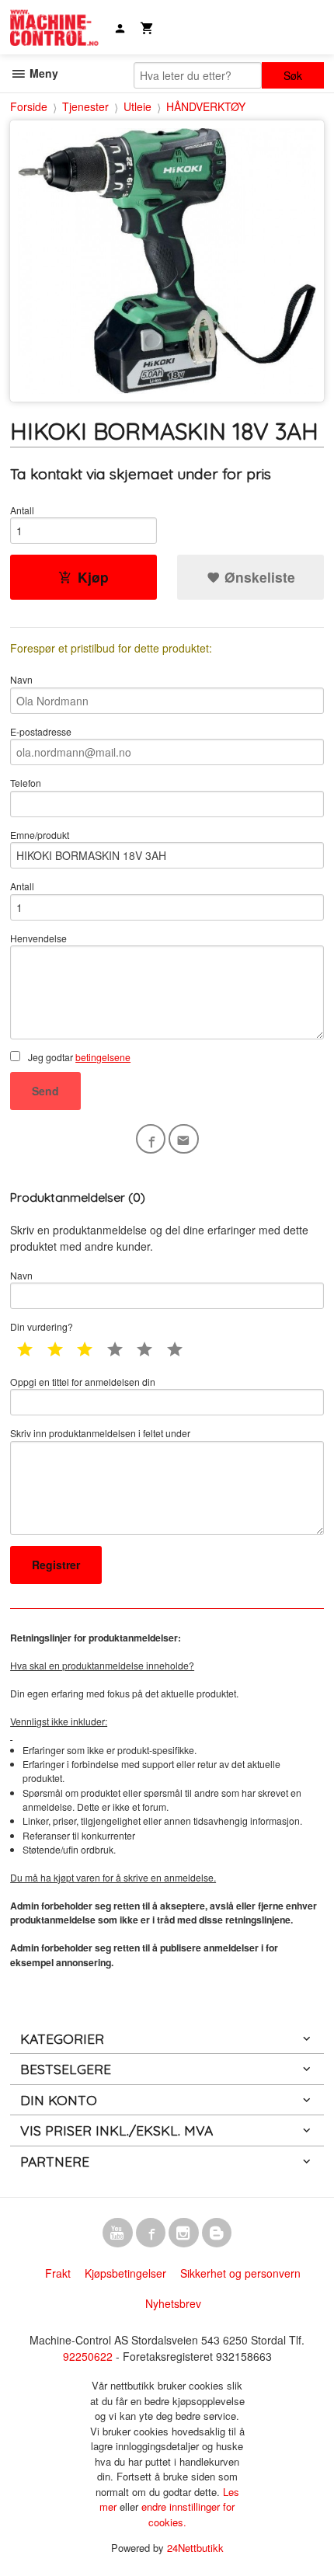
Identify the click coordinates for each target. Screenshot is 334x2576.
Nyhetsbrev (173, 2303)
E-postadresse (41, 731)
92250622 (88, 2356)
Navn (21, 679)
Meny (42, 73)
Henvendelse (38, 938)
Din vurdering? (42, 1326)
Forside (29, 106)
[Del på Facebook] (151, 1139)
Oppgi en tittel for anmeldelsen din (83, 1382)
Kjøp (93, 577)
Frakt (58, 2273)
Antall (22, 510)
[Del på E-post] (184, 1139)
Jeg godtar (78, 1057)
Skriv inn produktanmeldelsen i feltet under (100, 1433)
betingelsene (103, 1057)
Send (45, 1091)
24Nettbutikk (195, 2548)
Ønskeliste (258, 577)
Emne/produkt (40, 835)
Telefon (26, 783)
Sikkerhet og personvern (240, 2273)
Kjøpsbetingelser (125, 2273)
